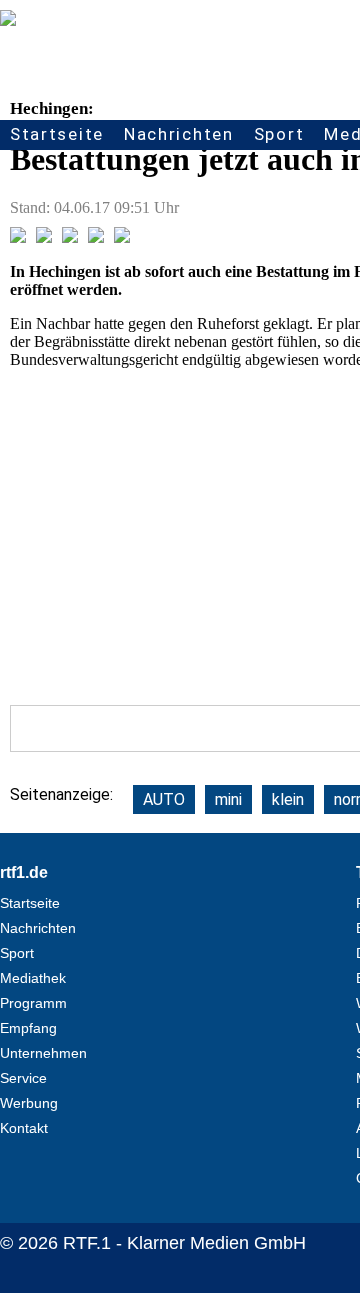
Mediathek (33, 978)
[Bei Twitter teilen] (44, 237)
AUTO (164, 799)
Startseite (57, 134)
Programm (33, 1003)
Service (23, 1078)
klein (288, 799)
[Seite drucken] (122, 237)
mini (228, 799)
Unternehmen (43, 1053)
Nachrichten (179, 134)
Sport (279, 134)
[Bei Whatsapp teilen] (70, 237)
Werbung (29, 1103)
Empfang (28, 1028)
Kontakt (24, 1128)
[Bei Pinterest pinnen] (96, 237)
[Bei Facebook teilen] (18, 237)
